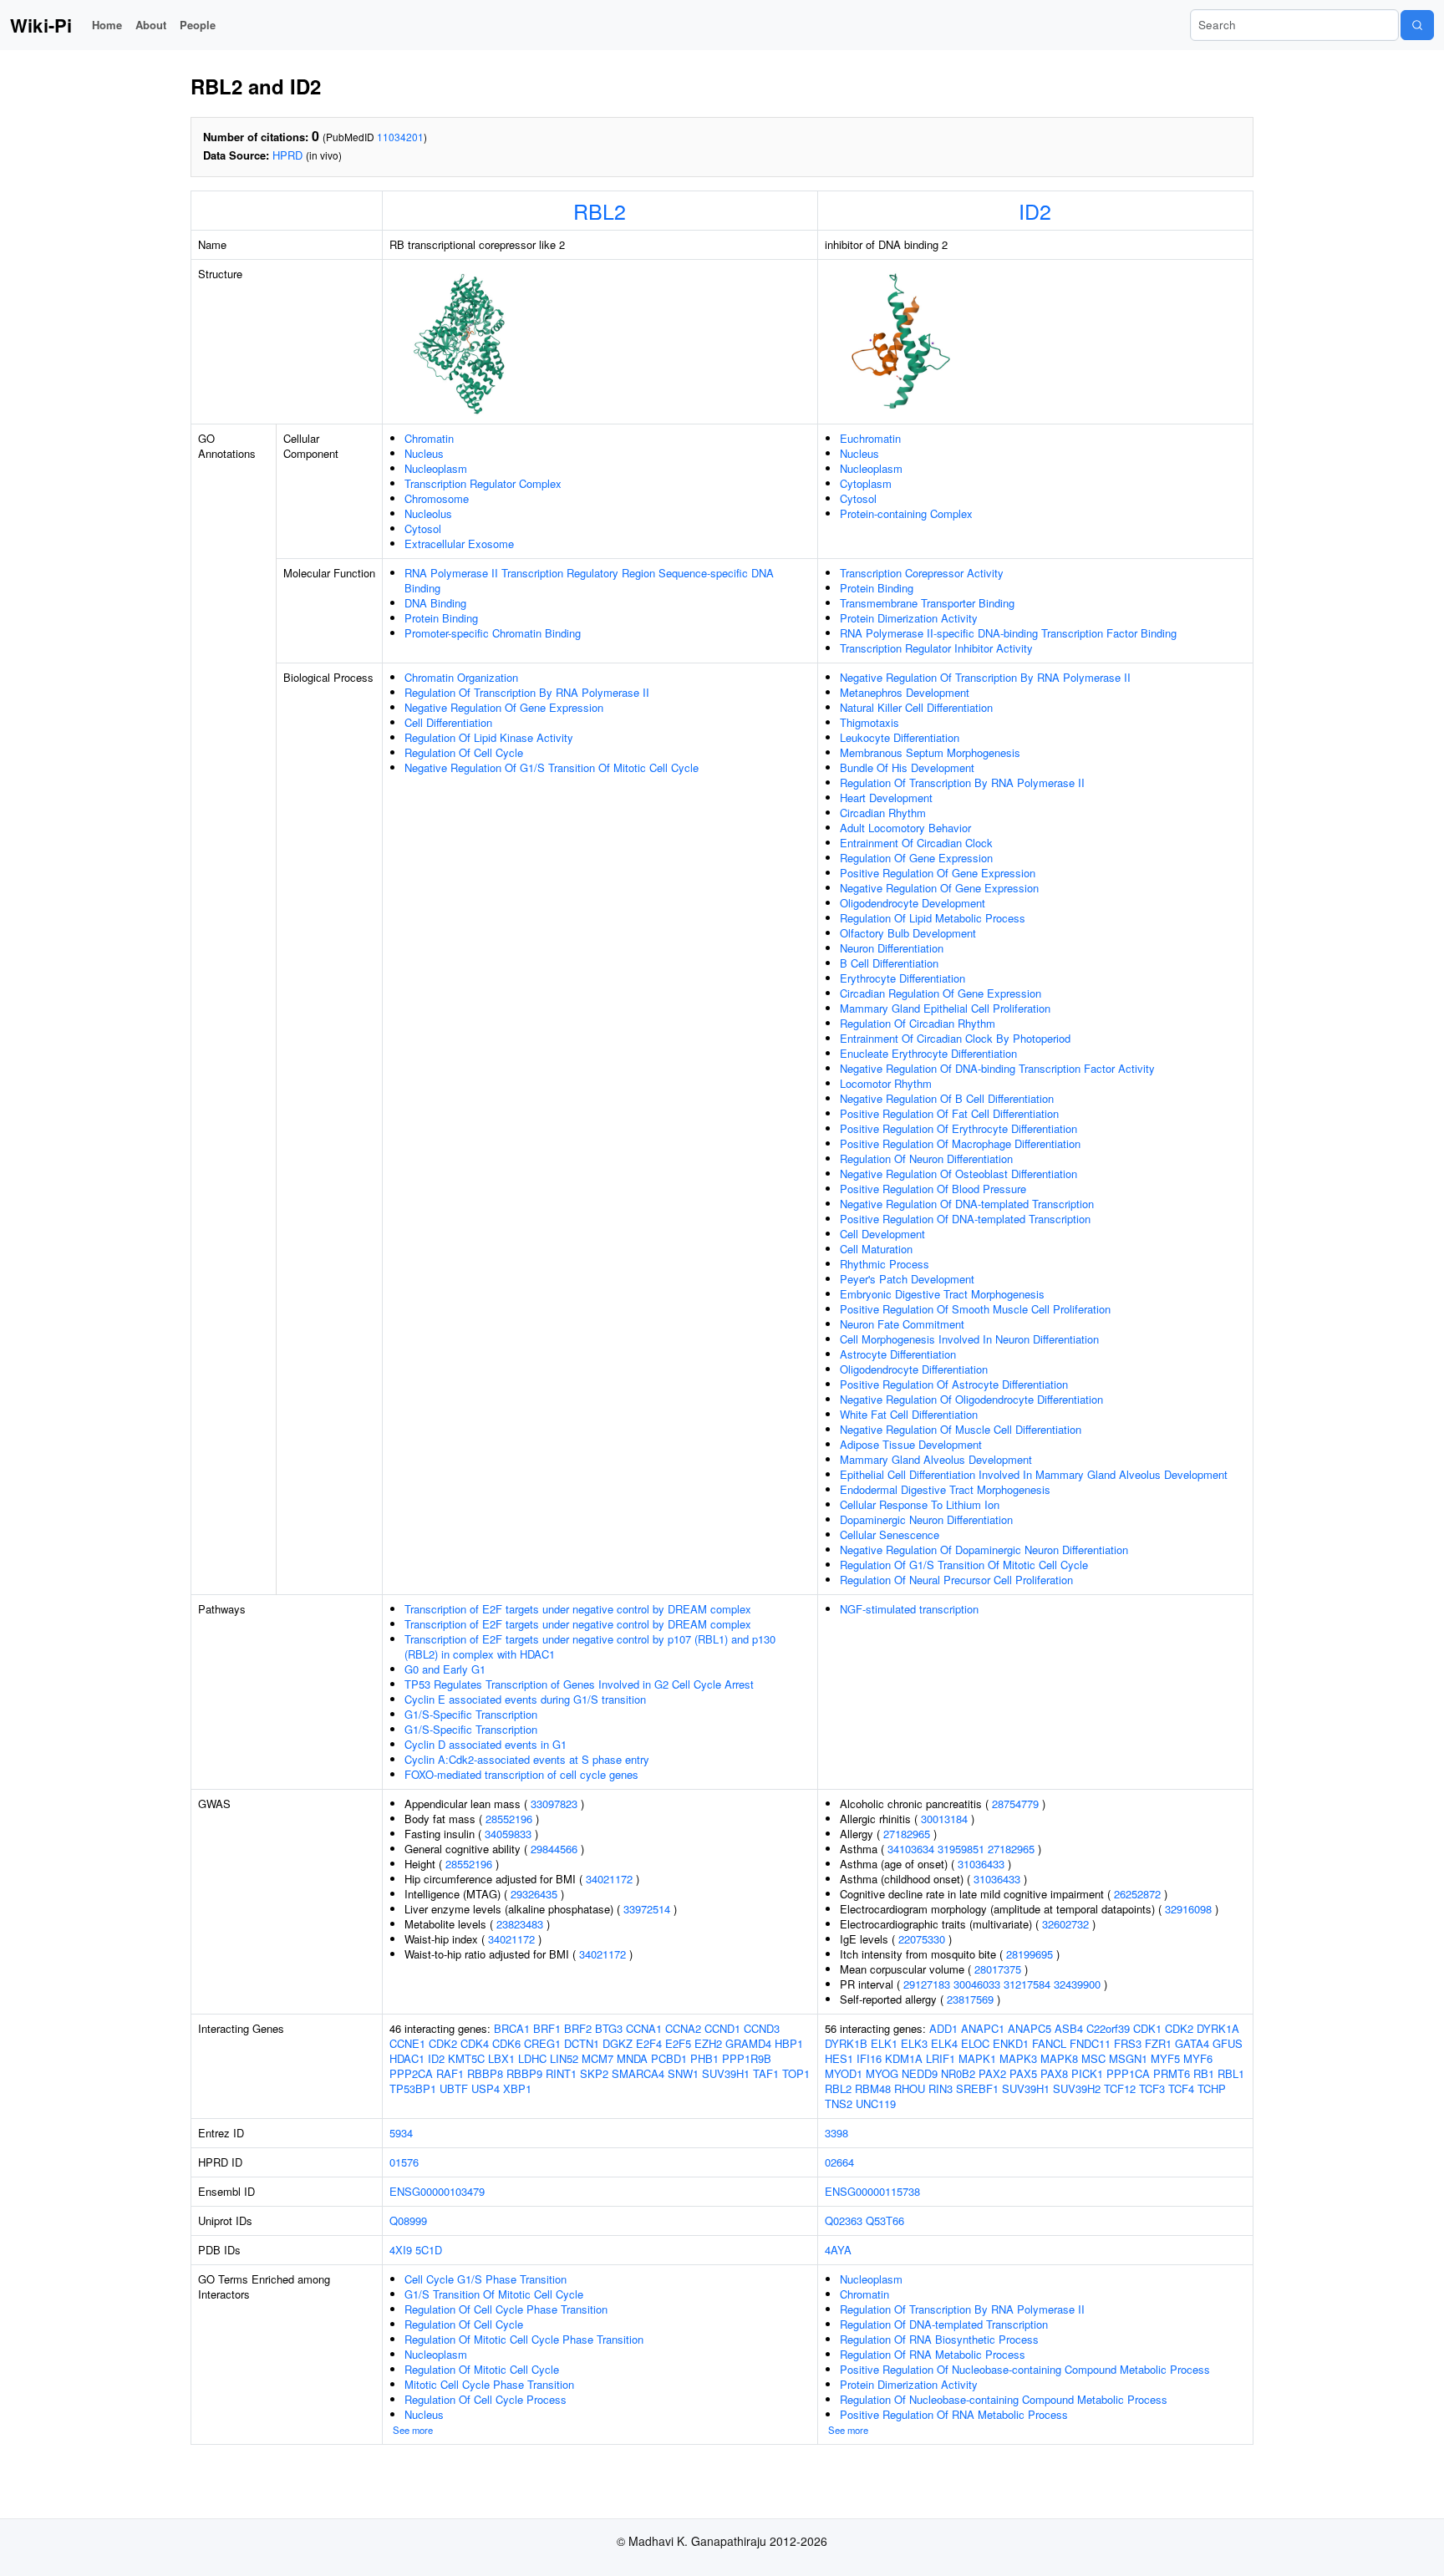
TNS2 (839, 2103)
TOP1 (796, 2073)
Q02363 (844, 2220)
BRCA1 (512, 2028)
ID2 (1035, 211)
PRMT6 (1172, 2073)
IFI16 (869, 2058)
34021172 (609, 1879)
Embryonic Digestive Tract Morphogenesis (942, 1294)
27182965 (907, 1834)
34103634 (911, 1849)
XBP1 (517, 2088)
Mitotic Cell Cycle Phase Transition (489, 2384)
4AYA (838, 2250)
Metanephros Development (905, 692)
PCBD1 (669, 2058)
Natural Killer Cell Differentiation (916, 707)
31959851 (961, 1849)
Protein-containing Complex (906, 513)
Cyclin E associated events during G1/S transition (525, 1699)
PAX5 (1023, 2073)
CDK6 (506, 2043)
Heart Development (886, 798)
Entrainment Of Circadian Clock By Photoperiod (955, 1038)
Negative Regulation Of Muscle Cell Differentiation (961, 1429)
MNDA (632, 2058)
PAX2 (992, 2073)
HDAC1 (407, 2058)
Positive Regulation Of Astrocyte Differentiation (954, 1384)
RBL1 (1231, 2073)
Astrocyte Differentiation (898, 1354)
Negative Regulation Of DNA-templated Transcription (967, 1204)
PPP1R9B (747, 2058)
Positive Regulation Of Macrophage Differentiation (960, 1143)
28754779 (1015, 1804)
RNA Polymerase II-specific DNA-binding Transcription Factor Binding (1008, 633)
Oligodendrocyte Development (913, 903)
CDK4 (475, 2043)
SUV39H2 (1077, 2088)
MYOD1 (844, 2073)
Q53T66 (885, 2220)
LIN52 (564, 2058)
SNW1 (683, 2073)
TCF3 (1152, 2088)
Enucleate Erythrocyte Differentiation (928, 1053)
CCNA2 (683, 2028)
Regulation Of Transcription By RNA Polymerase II (527, 692)
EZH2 (708, 2043)
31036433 (981, 1864)
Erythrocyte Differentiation (902, 978)
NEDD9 (920, 2073)
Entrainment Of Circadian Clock (916, 843)
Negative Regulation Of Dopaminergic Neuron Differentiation (984, 1550)
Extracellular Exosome (459, 544)
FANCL (1049, 2043)
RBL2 (600, 211)
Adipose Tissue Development (911, 1444)
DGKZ (618, 2043)
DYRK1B (846, 2043)
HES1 (839, 2058)
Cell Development (882, 1234)
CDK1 (1147, 2028)
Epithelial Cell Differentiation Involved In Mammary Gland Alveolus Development (1034, 1474)
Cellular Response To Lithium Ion (920, 1504)
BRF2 (578, 2028)
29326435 (534, 1894)
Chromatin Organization (461, 677)
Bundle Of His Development (907, 767)
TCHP (1212, 2088)
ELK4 (944, 2043)
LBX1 (501, 2058)
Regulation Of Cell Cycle (464, 752)
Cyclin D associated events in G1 (486, 1744)
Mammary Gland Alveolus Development (936, 1459)
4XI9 (401, 2250)
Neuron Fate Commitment (902, 1324)
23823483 (520, 1924)
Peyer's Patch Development (907, 1279)
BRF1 (547, 2028)
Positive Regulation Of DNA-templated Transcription (965, 1219)
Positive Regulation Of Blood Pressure (933, 1189)
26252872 (1137, 1894)
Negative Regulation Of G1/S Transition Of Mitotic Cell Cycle (552, 767)
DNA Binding (435, 603)
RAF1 (450, 2073)
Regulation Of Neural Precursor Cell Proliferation (956, 1580)
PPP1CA (1128, 2073)
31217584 (1027, 1984)
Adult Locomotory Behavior (905, 828)
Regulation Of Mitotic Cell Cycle (482, 2369)
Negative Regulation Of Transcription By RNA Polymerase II (985, 677)
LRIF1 (941, 2058)
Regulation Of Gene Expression (916, 858)
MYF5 (1165, 2058)
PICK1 (1087, 2073)
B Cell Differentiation (889, 963)
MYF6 (1198, 2058)
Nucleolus (428, 513)
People (198, 25)
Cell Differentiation (448, 722)
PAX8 (1054, 2073)
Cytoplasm (866, 483)
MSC (1093, 2058)
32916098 (1188, 1909)
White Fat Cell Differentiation (909, 1414)
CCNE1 (407, 2043)
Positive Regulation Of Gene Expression (938, 873)
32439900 (1077, 1984)
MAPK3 (1018, 2058)
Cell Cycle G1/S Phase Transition (486, 2279)
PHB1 (704, 2058)
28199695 (1030, 1954)
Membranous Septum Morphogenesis (930, 752)
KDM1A (904, 2058)
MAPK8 (1059, 2058)
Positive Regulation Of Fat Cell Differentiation (949, 1113)
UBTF (454, 2088)
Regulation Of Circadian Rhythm (918, 1023)
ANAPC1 (983, 2028)
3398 (836, 2133)
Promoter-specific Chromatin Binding (493, 633)
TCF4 (1181, 2088)
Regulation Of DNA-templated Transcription (944, 2324)
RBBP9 (524, 2073)
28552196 (509, 1819)
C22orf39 (1108, 2028)
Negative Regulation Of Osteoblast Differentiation (958, 1174)
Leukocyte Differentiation (900, 737)
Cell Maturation (876, 1249)
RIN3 (941, 2088)
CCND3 (762, 2028)
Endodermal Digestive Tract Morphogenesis (945, 1489)
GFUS (1228, 2043)
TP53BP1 (413, 2088)
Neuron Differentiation (892, 948)
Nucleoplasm (436, 468)
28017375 (998, 1969)
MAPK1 (977, 2058)
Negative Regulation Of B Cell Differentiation (947, 1098)
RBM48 (873, 2088)
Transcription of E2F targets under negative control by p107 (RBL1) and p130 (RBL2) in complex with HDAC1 (590, 1646)
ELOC (975, 2043)
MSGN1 (1128, 2058)
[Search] (1417, 25)
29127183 (927, 1984)
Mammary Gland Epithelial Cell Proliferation (945, 1008)
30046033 (977, 1984)
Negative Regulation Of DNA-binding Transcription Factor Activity (997, 1068)
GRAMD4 (748, 2043)
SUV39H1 (726, 2073)
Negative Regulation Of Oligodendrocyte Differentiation (971, 1399)
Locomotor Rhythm (886, 1083)
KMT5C (466, 2058)
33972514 (647, 1909)
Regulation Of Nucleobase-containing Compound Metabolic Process (1004, 2399)
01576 (404, 2162)
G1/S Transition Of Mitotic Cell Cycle (494, 2294)
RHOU (910, 2088)
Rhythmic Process (885, 1264)
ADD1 (943, 2028)
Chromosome (437, 498)
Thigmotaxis (869, 722)
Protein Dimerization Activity (909, 618)
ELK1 (884, 2043)
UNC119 (876, 2103)
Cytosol (423, 528)
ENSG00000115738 (872, 2191)
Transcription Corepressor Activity (922, 573)
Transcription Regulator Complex (483, 483)
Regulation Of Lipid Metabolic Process (933, 918)
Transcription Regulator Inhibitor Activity (936, 648)
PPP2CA (411, 2073)
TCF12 (1120, 2088)
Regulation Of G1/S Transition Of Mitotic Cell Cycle (964, 1565)
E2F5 (678, 2043)
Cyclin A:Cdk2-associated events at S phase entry (527, 1759)
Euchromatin (870, 438)
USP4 (486, 2088)
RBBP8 (485, 2073)
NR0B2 (958, 2073)
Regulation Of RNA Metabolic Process (933, 2354)
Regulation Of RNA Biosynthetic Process (939, 2339)
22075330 (922, 1939)
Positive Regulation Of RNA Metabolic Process (954, 2414)
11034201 (400, 137)
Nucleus (424, 453)
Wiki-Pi (41, 25)
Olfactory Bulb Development (908, 933)
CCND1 (722, 2028)
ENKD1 (1011, 2043)
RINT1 (561, 2073)
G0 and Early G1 (445, 1669)
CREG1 (542, 2043)
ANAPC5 (1030, 2028)
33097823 (554, 1804)
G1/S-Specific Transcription (471, 1714)
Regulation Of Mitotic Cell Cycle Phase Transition (524, 2339)
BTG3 (609, 2028)
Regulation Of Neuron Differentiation (926, 1158)
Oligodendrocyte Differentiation (914, 1369)
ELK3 (914, 2043)
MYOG (882, 2073)
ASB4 (1069, 2028)
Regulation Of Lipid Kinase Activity (489, 737)
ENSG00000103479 (437, 2191)
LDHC (532, 2058)
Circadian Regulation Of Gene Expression (941, 993)
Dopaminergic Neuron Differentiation (926, 1519)
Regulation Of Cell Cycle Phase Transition (506, 2309)
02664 (839, 2162)
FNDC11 (1090, 2043)
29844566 (554, 1849)
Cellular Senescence (890, 1534)
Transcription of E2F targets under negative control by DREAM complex (578, 1609)
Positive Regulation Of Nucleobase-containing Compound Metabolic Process (1025, 2369)
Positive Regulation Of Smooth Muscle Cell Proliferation (975, 1309)
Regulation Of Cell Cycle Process (486, 2399)
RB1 (1204, 2073)
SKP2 (594, 2073)
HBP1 (789, 2043)
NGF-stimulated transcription (909, 1609)
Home (107, 25)
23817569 (970, 1999)
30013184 (944, 1819)
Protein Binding (441, 618)
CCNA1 (644, 2028)
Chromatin (429, 438)
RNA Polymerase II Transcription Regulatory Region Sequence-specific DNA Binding (589, 580)
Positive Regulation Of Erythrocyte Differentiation (958, 1128)
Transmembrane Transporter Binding (927, 603)
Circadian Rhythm (883, 813)
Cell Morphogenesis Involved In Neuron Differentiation (969, 1339)
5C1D (429, 2250)
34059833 (508, 1834)
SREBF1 (977, 2088)
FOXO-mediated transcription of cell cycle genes (521, 1774)
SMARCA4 (638, 2073)
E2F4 (649, 2043)
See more (413, 2430)
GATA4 (1192, 2043)
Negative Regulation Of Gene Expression (504, 707)
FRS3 (1128, 2043)
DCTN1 (582, 2043)
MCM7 (597, 2058)
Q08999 (408, 2220)
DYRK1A (1218, 2028)
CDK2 (443, 2043)
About (151, 25)
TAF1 (766, 2073)
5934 (401, 2133)
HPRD (287, 155)
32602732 (1065, 1924)
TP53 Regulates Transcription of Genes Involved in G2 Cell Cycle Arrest (579, 1684)
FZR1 (1158, 2043)
